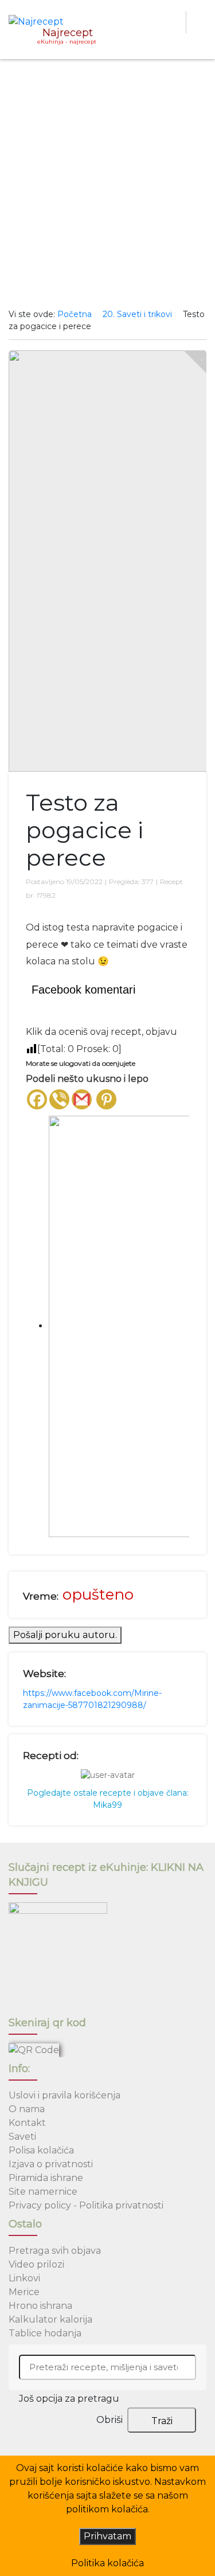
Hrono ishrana (40, 2306)
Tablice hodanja (45, 2333)
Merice (24, 2292)
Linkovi (24, 2278)
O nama (27, 2109)
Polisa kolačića (41, 2150)
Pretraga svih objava (55, 2251)
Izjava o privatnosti (51, 2164)
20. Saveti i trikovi (137, 314)
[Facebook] (37, 1099)
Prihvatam (107, 2536)
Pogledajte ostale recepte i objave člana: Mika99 (108, 1799)
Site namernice (43, 2192)
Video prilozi (36, 2264)
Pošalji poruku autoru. (65, 1635)
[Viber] (59, 1099)
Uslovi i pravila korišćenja (64, 2095)
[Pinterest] (106, 1099)
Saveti (22, 2137)
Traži (162, 2421)
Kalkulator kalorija (50, 2319)
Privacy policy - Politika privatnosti (86, 2205)
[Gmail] (82, 1099)
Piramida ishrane (46, 2178)
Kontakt (27, 2123)
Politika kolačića (107, 2563)
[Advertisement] (107, 184)
